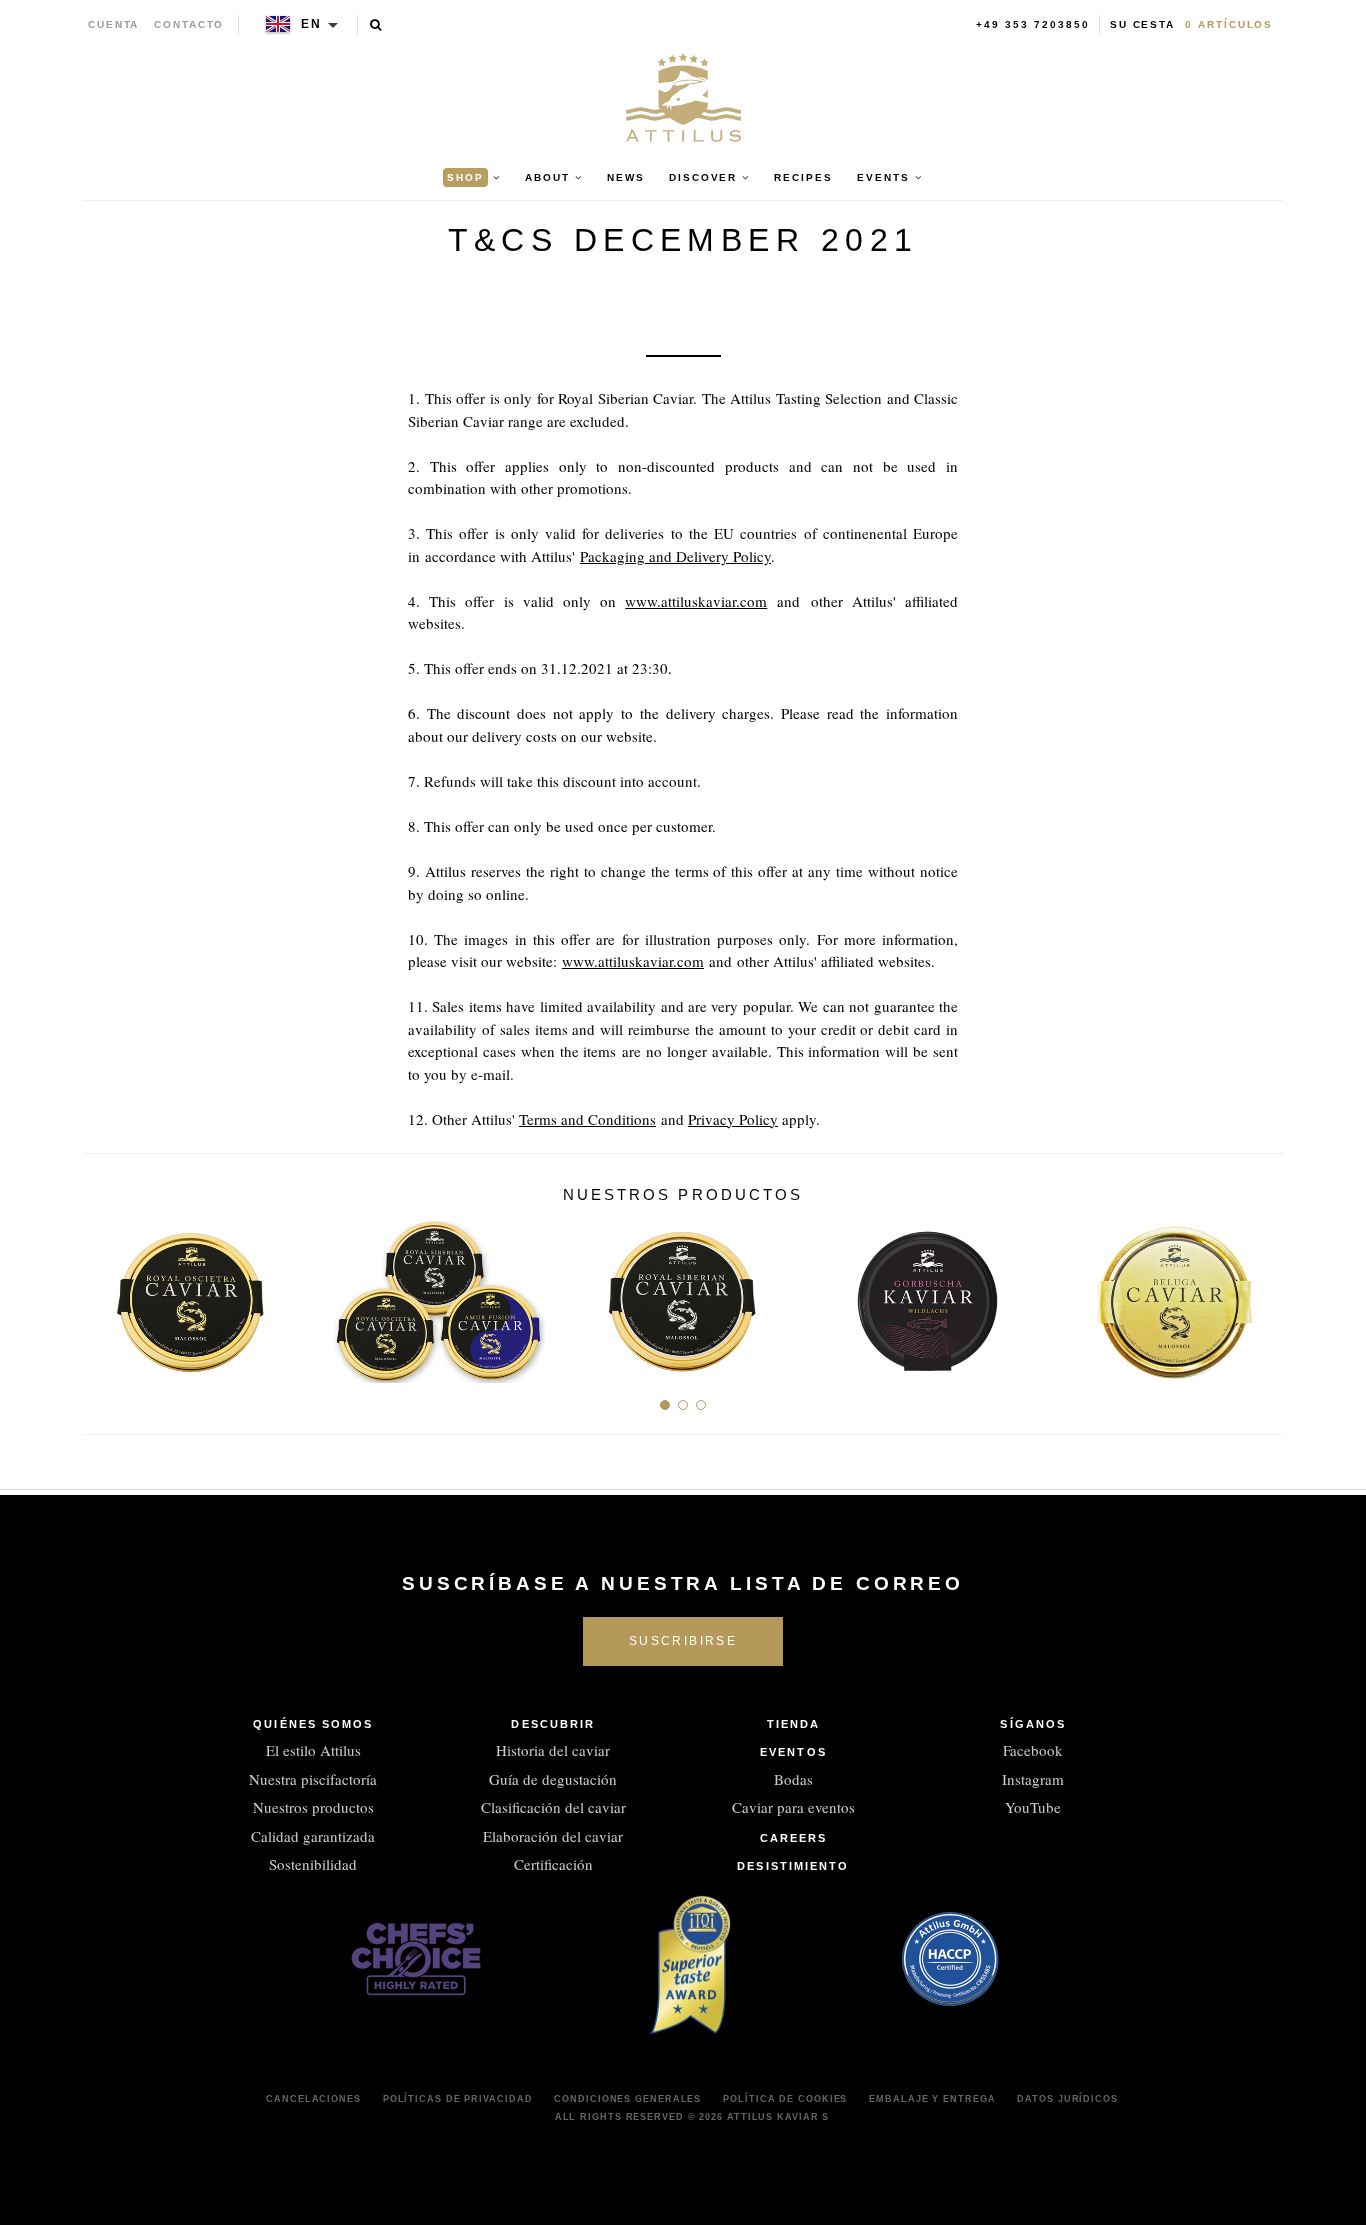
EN (311, 24)
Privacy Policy (733, 1119)
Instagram (1033, 1779)
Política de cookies (785, 2099)
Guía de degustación (553, 1779)
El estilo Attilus (313, 1750)
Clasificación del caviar (553, 1807)
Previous (105, 1294)
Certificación (553, 1864)
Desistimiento (793, 1866)
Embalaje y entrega (932, 2099)
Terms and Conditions (587, 1119)
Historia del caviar (553, 1750)
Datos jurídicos (1067, 2099)
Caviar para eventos (793, 1807)
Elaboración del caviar (553, 1836)
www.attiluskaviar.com (696, 601)
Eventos (793, 1752)
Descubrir (553, 1724)
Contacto (189, 24)
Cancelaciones (313, 2099)
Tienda (794, 1724)
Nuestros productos (313, 1807)
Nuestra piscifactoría (313, 1779)
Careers (794, 1838)
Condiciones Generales (627, 2099)
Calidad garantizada (313, 1836)
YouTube (1033, 1807)
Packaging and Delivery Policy (675, 556)
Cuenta (114, 24)
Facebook (1033, 1750)
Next (1260, 1294)
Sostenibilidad (313, 1864)
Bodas (793, 1779)
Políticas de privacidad (458, 2099)
